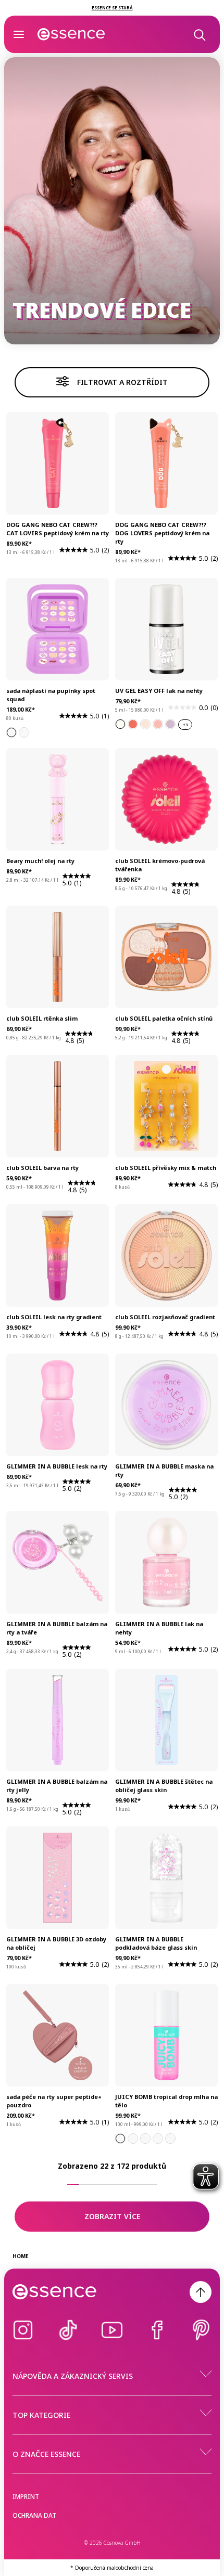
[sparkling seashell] (133, 724)
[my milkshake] (145, 724)
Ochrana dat (34, 2515)
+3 (185, 725)
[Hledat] (199, 34)
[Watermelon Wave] (133, 2139)
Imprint (26, 2497)
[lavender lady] (170, 724)
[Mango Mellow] (170, 2139)
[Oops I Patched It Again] (11, 732)
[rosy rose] (158, 724)
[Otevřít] (19, 34)
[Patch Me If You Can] (24, 732)
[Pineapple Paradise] (145, 2139)
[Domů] (71, 34)
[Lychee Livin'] (120, 2139)
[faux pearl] (120, 724)
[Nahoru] (201, 2292)
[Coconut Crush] (158, 2139)
